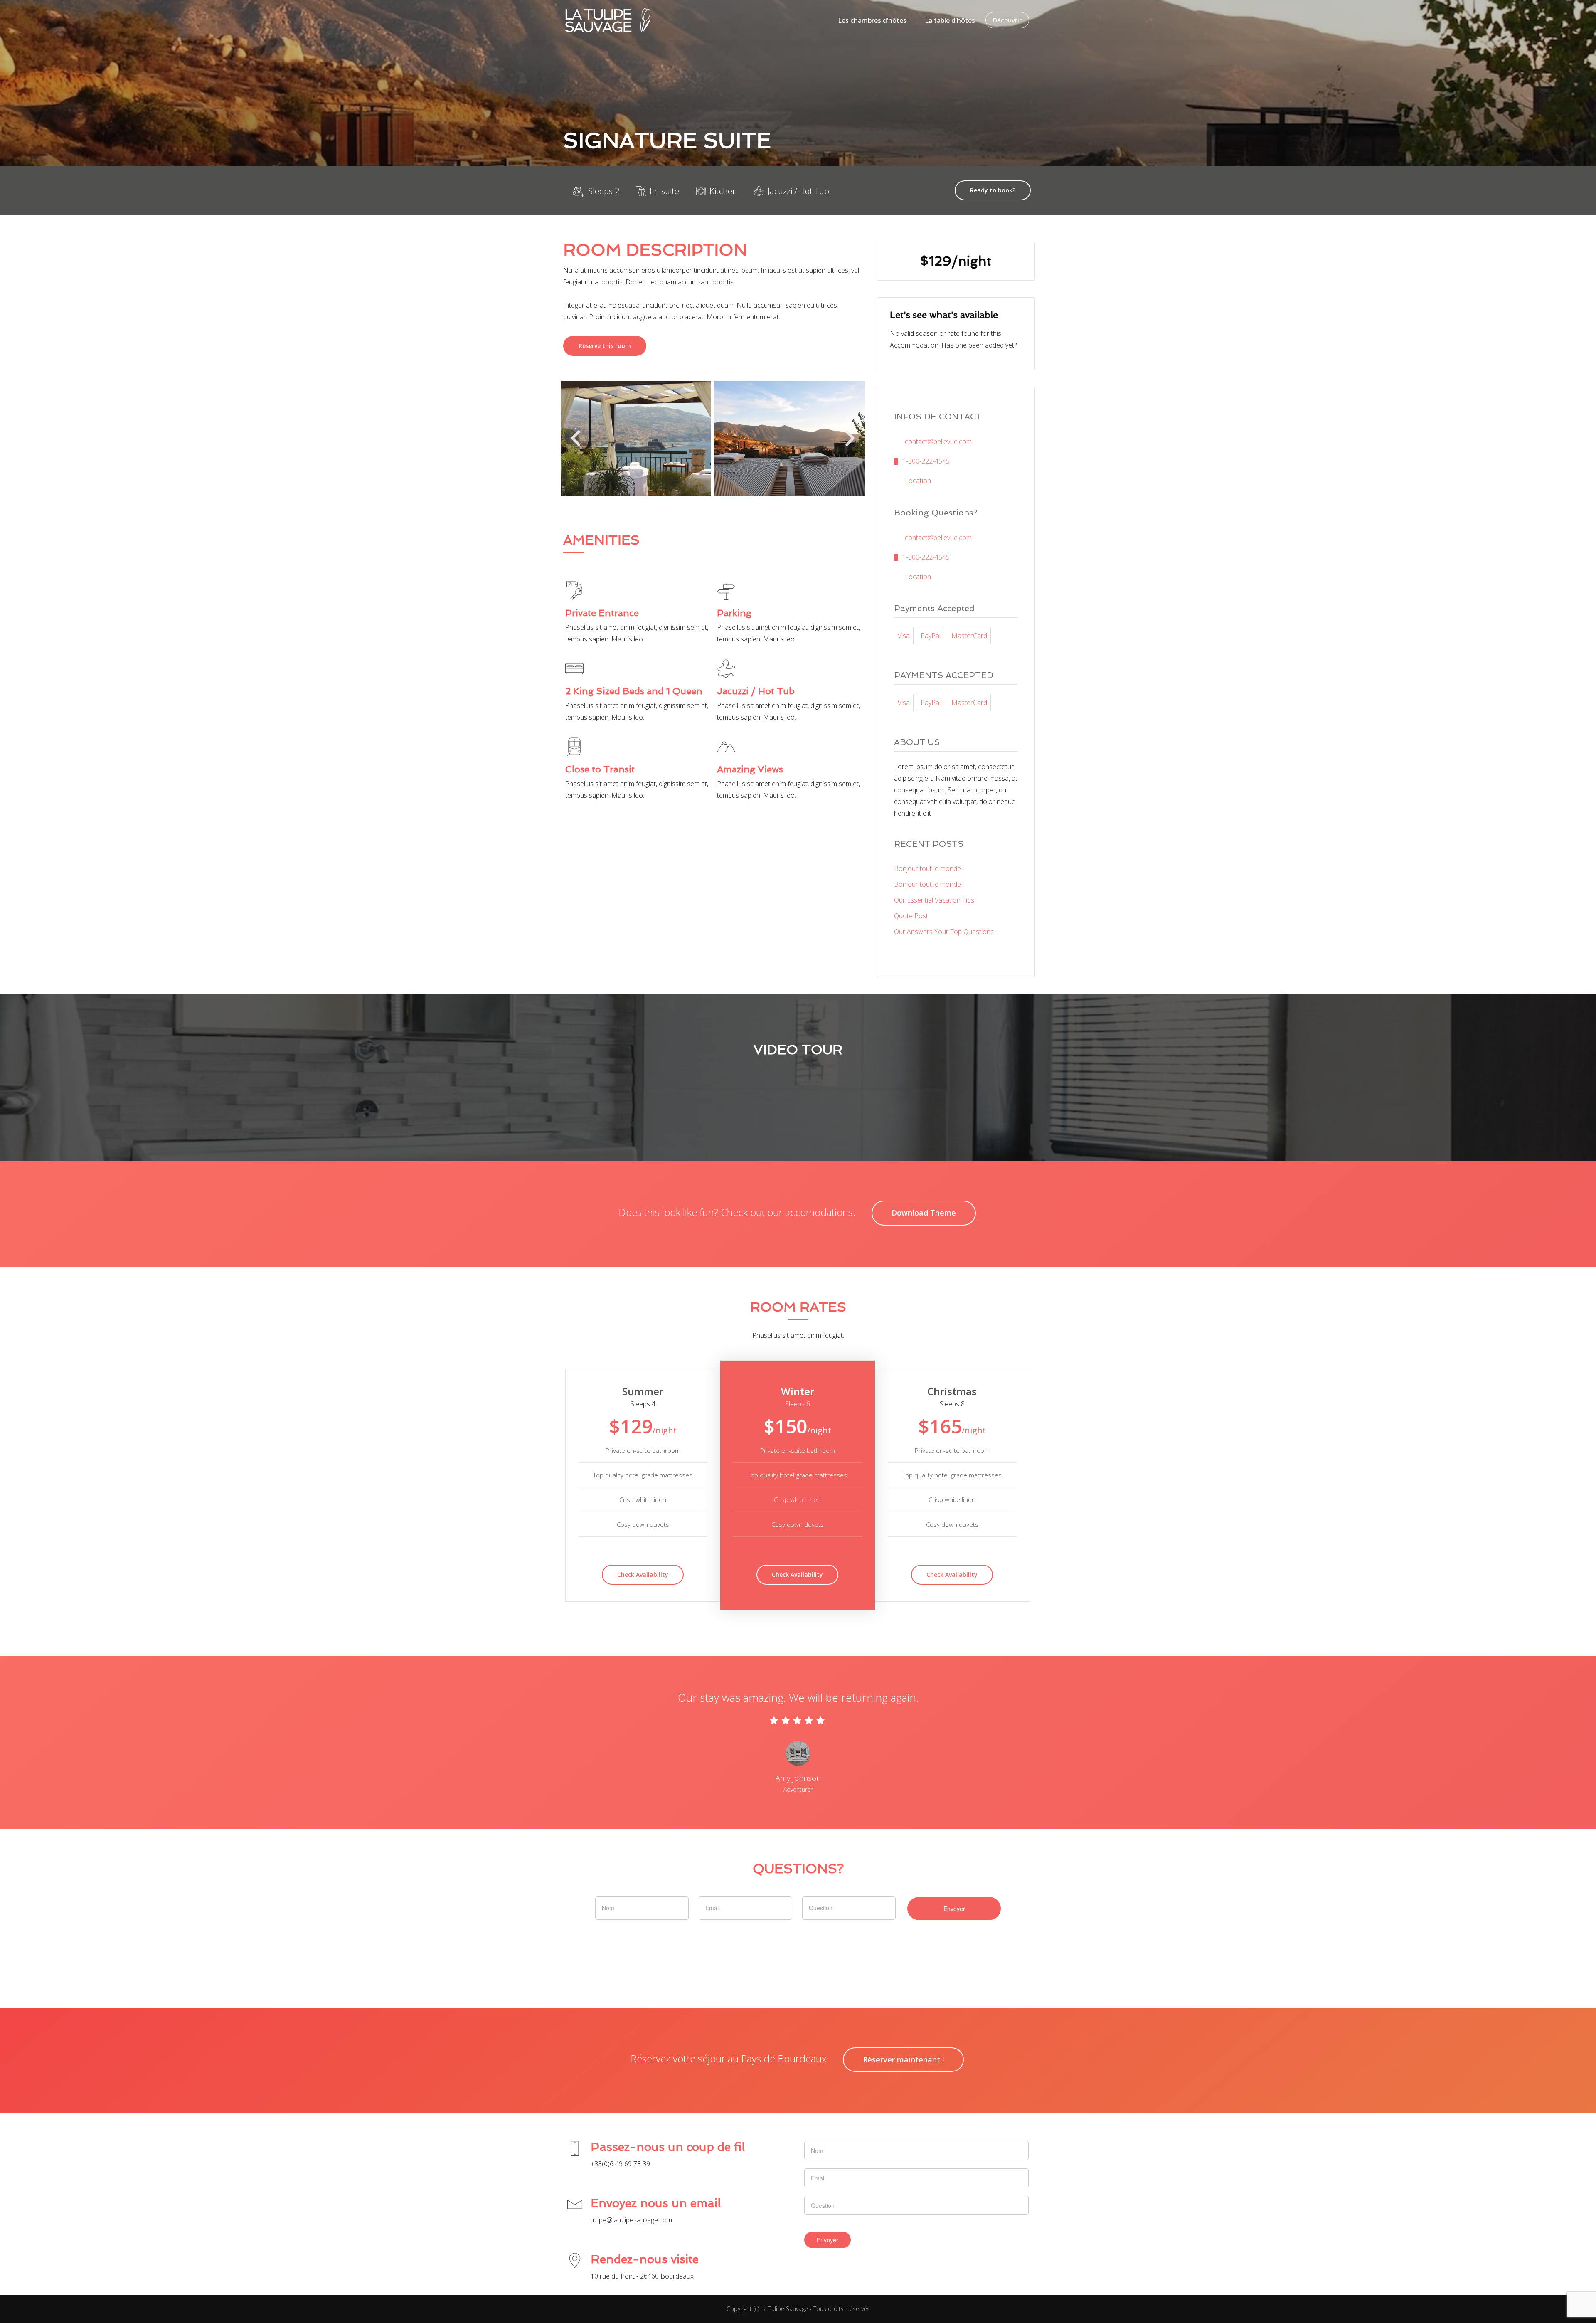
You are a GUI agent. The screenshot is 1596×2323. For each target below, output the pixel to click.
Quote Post (911, 916)
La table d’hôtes (950, 20)
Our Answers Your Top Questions (944, 932)
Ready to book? (993, 190)
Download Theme (924, 1213)
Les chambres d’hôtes (872, 20)
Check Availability (643, 1575)
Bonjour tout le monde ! (929, 868)
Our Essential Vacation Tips (934, 900)
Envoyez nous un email (656, 2203)
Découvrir (1007, 20)
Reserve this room (605, 346)
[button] (576, 439)
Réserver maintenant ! (903, 2059)
